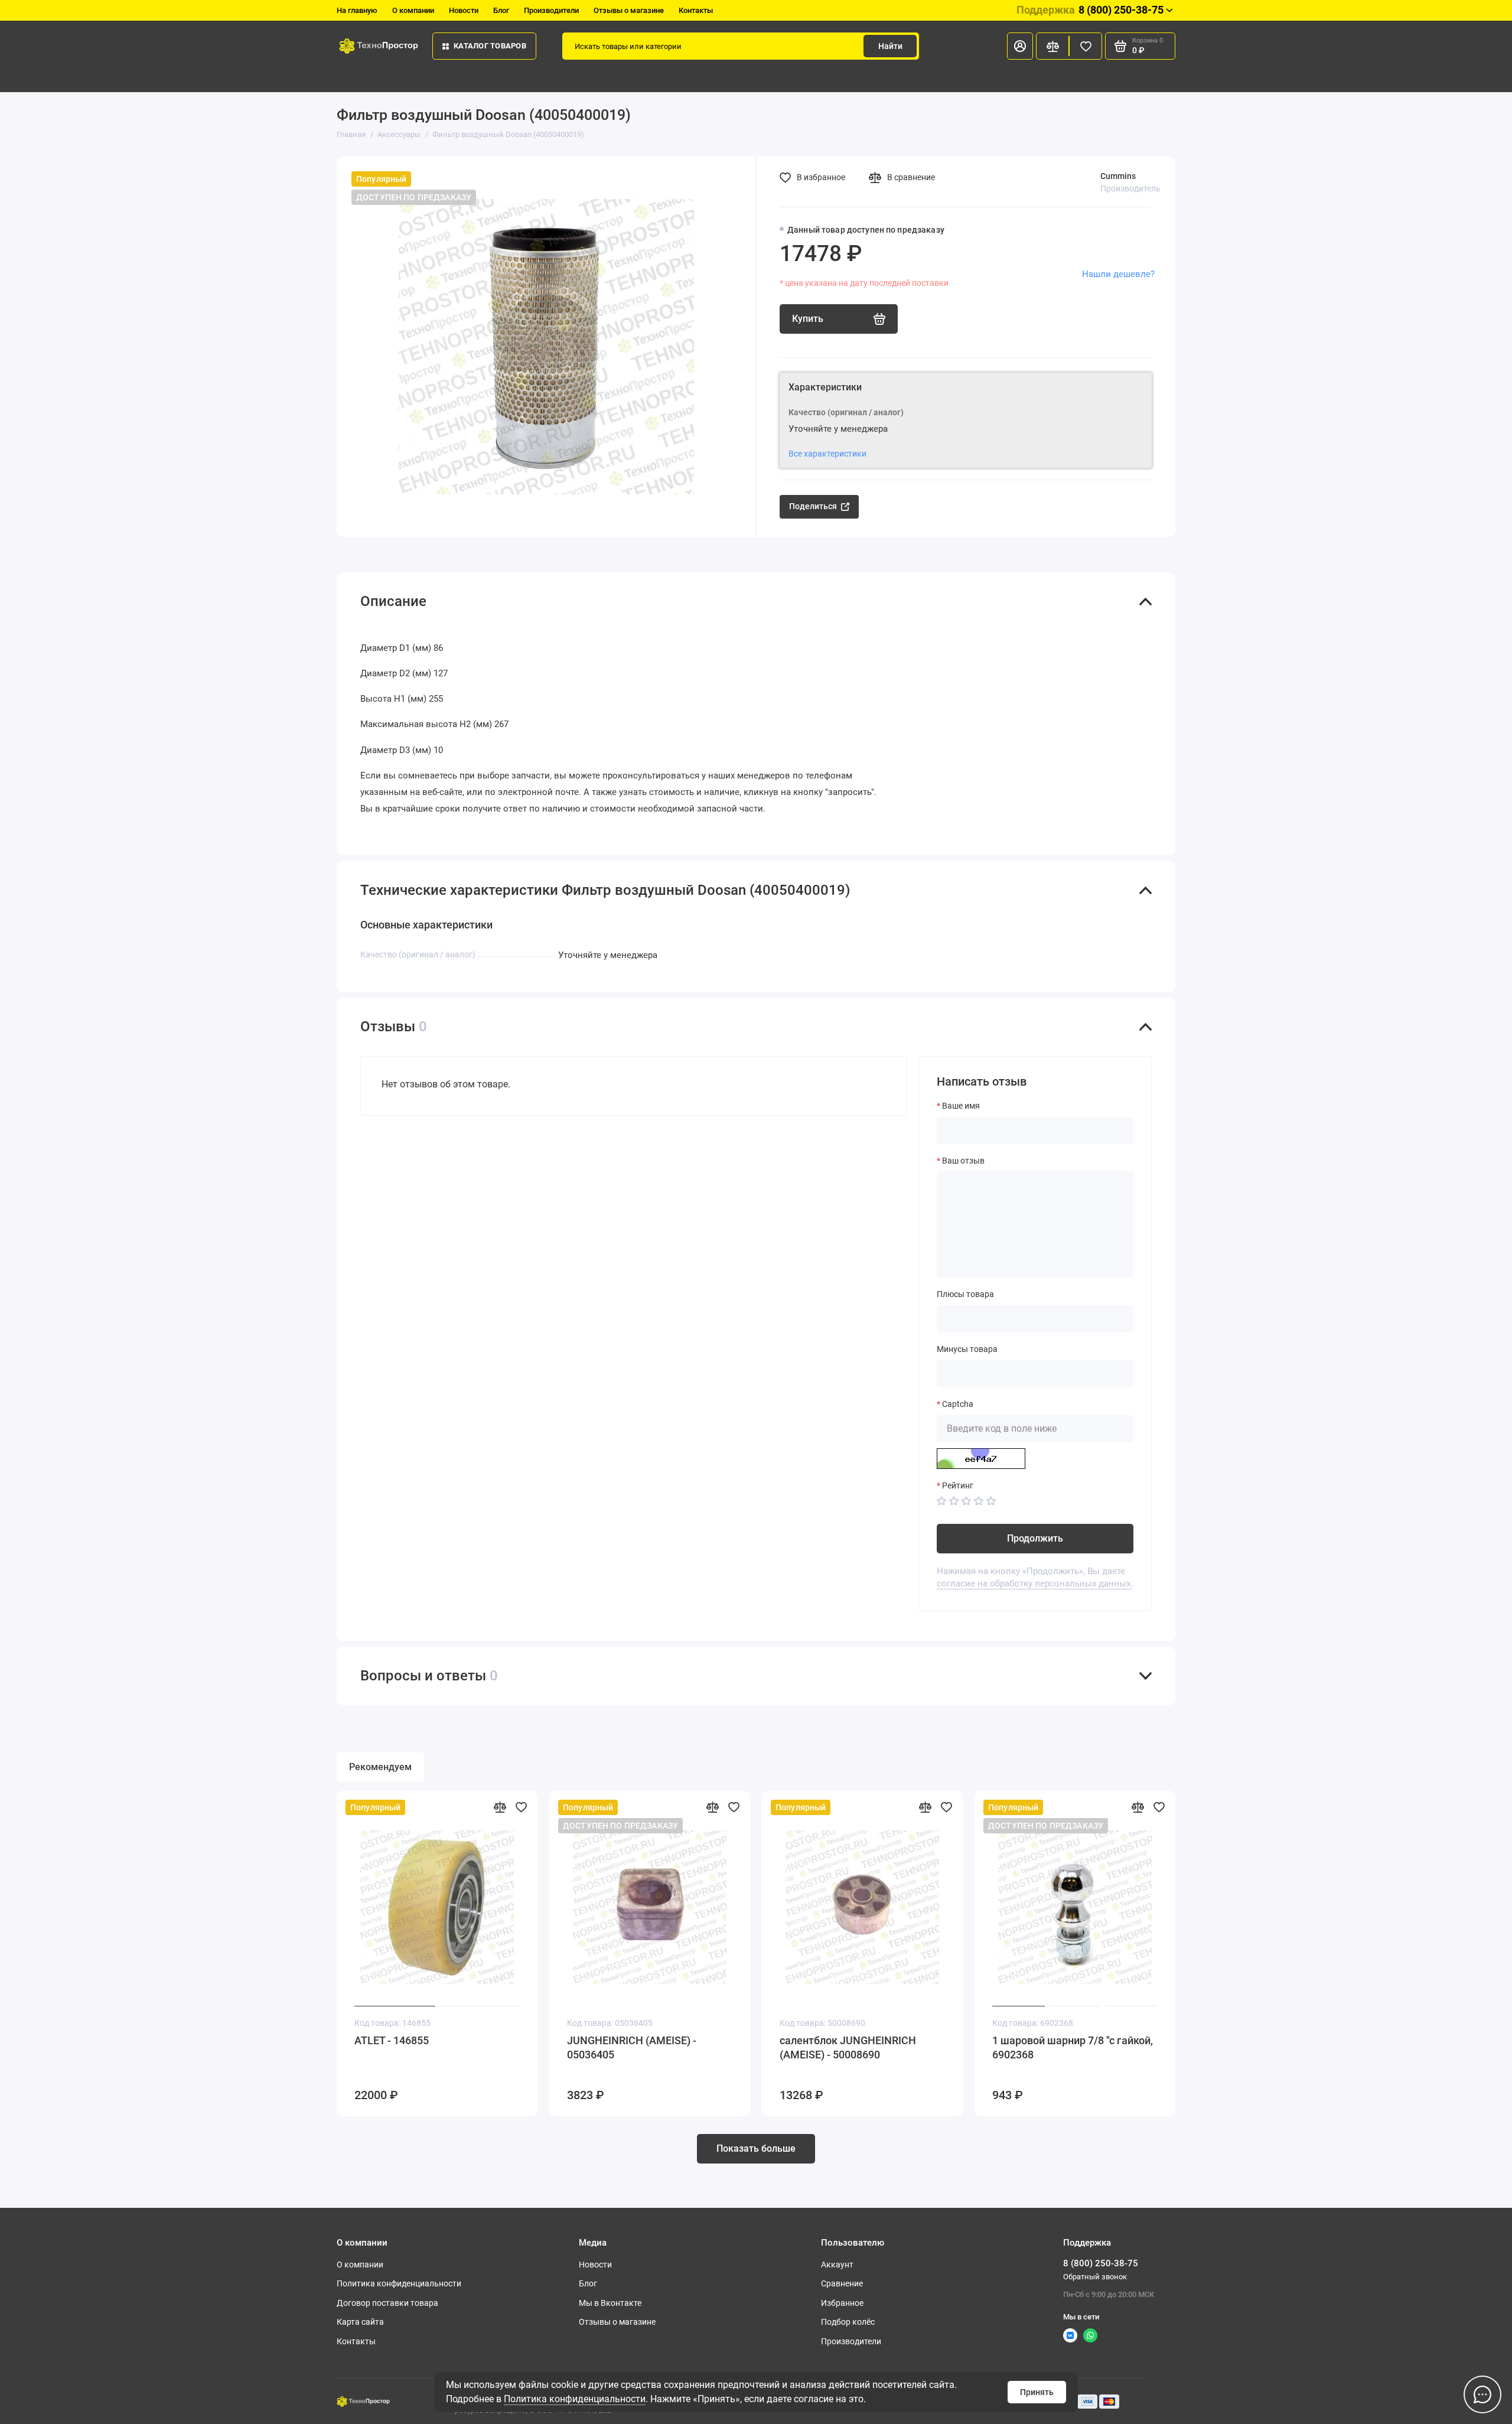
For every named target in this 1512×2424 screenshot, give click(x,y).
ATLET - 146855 (392, 2040)
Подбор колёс (848, 2322)
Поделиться (813, 506)
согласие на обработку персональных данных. (1035, 1584)
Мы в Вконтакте (610, 2303)
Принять (1037, 2392)
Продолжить (1035, 1538)
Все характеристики (827, 454)
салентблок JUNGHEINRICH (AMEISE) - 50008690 (848, 2047)
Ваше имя (961, 1106)
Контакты (696, 10)
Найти (890, 46)
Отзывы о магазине (629, 10)
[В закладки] (521, 1807)
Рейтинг (958, 1485)
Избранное (842, 2303)
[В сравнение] (500, 1807)
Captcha (958, 1404)
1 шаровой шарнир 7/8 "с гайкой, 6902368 (1073, 2047)
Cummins (1118, 176)
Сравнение (842, 2283)
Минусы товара (967, 1349)
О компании (413, 10)
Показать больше (756, 2148)
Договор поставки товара (387, 2303)
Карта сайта (360, 2322)
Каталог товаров (490, 46)
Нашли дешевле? (1118, 274)
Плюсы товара (965, 1294)
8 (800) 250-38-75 (1090, 10)
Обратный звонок (1095, 2277)
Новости (464, 10)
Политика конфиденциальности (575, 2399)
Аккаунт (837, 2265)
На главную (357, 10)
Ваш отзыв (963, 1161)
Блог (501, 10)
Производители (551, 10)
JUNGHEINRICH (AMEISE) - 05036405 (632, 2047)
